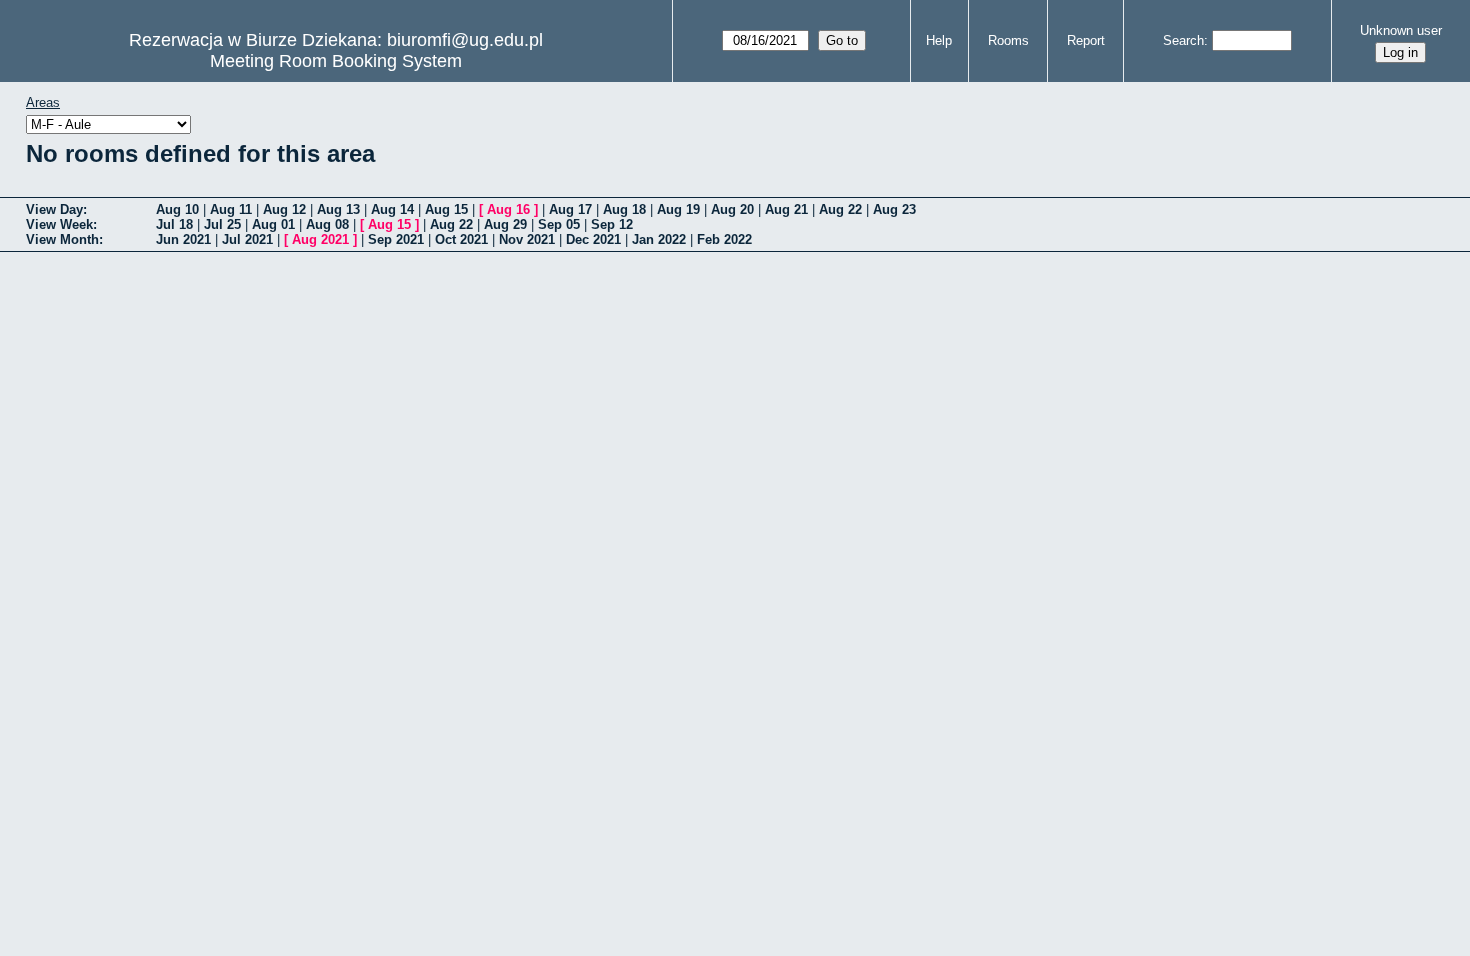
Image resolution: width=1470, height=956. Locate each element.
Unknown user (1401, 30)
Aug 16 (508, 209)
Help (939, 40)
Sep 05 (559, 224)
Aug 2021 (320, 239)
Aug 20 (732, 209)
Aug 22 (840, 209)
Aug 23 (894, 209)
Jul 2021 (247, 239)
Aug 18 (624, 209)
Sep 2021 (396, 239)
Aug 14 (392, 209)
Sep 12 (612, 224)
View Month (62, 239)
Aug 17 (570, 209)
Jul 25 (222, 224)
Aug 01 (273, 224)
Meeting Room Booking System (336, 61)
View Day (54, 209)
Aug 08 (327, 224)
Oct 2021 (461, 239)
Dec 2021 (593, 239)
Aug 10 (177, 209)
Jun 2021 (183, 239)
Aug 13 (338, 209)
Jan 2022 (659, 239)
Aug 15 (446, 209)
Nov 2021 (527, 239)
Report (1086, 40)
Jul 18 (174, 224)
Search (1183, 40)
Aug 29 (505, 224)
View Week (59, 224)
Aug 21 (786, 209)
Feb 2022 (724, 239)
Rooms (1008, 40)
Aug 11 (231, 209)
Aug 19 (678, 209)
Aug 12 (284, 209)
